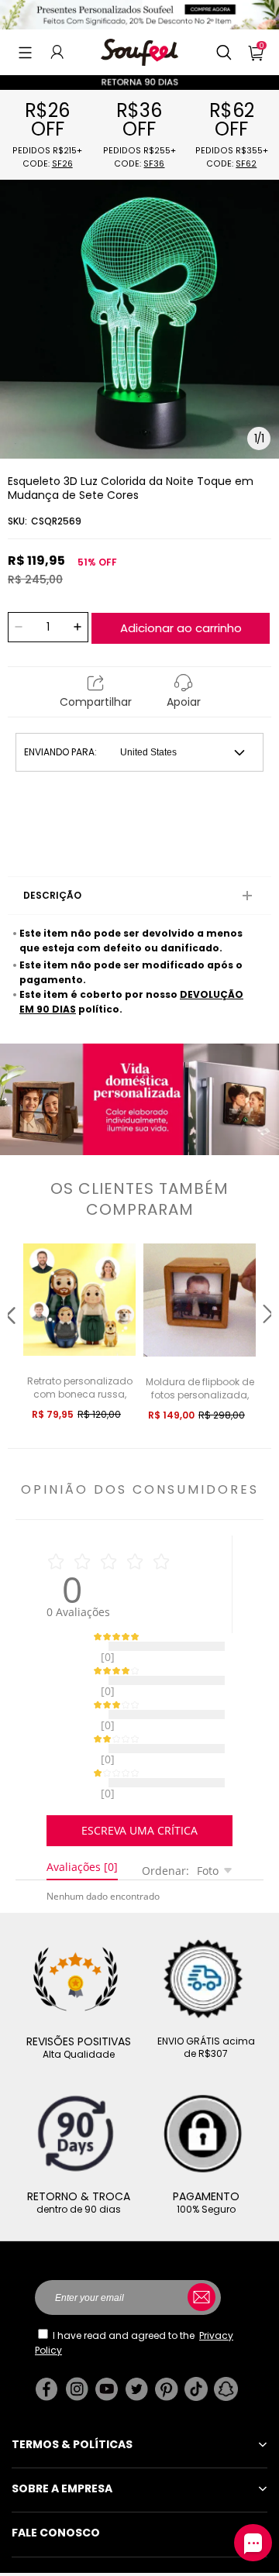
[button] (25, 52)
